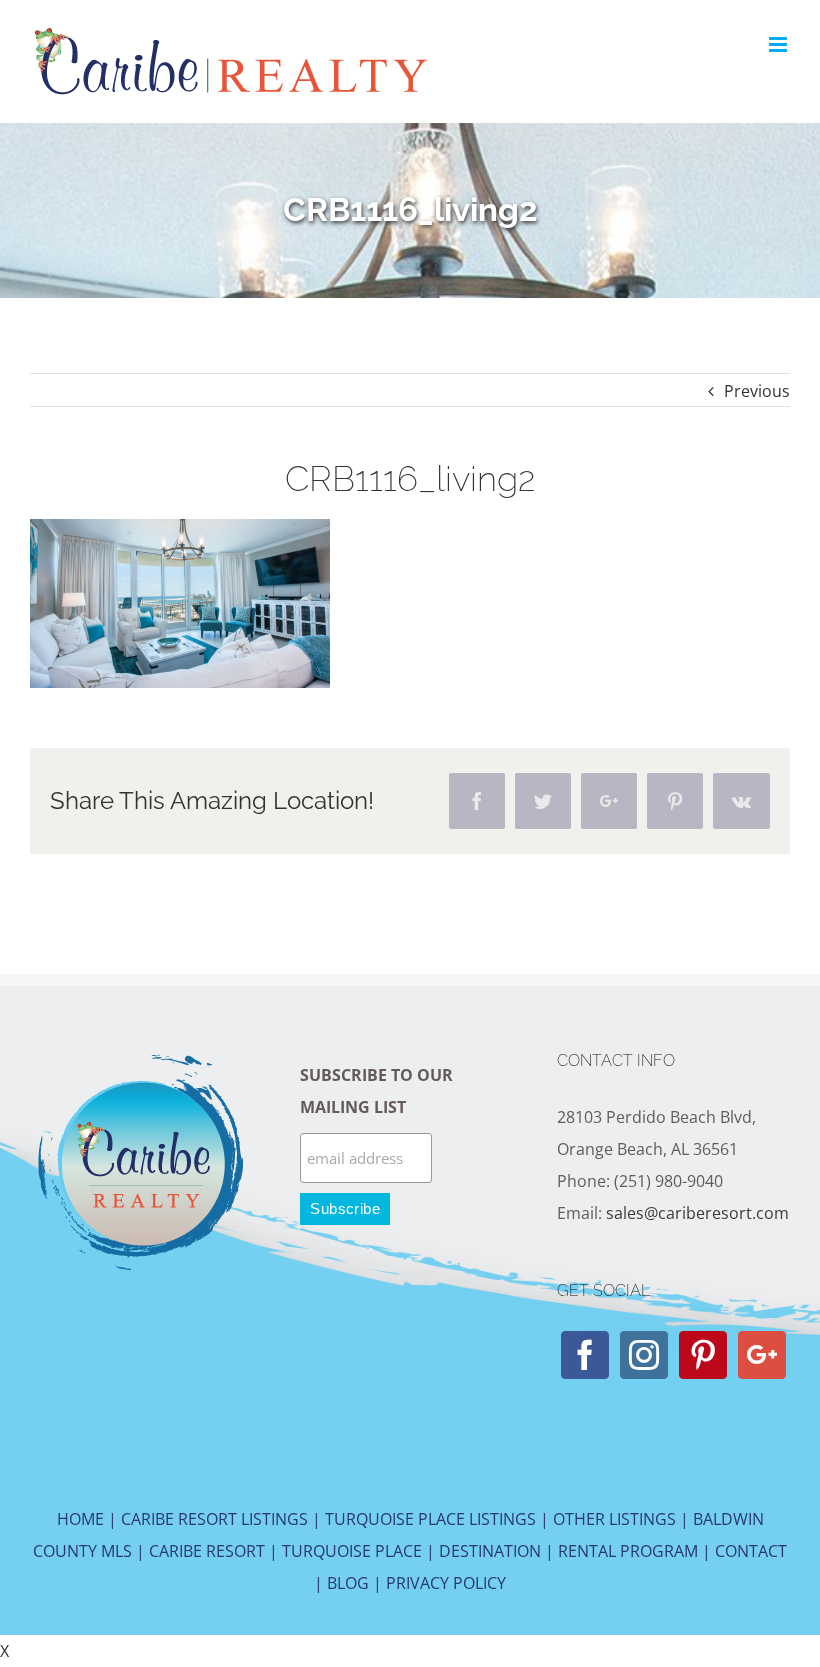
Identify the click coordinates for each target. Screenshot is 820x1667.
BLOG (348, 1583)
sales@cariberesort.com (697, 1213)
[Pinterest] (703, 1355)
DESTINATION (490, 1551)
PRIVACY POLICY (446, 1583)
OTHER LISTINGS (614, 1519)
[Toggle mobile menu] (779, 44)
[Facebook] (585, 1355)
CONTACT (751, 1551)
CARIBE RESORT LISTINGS (214, 1519)
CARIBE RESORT (207, 1551)
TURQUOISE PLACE (352, 1551)
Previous (757, 391)
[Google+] (762, 1355)
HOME (80, 1519)
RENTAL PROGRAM (628, 1551)
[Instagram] (644, 1355)
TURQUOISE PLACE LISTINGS (430, 1519)
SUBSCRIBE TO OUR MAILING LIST (376, 1091)
